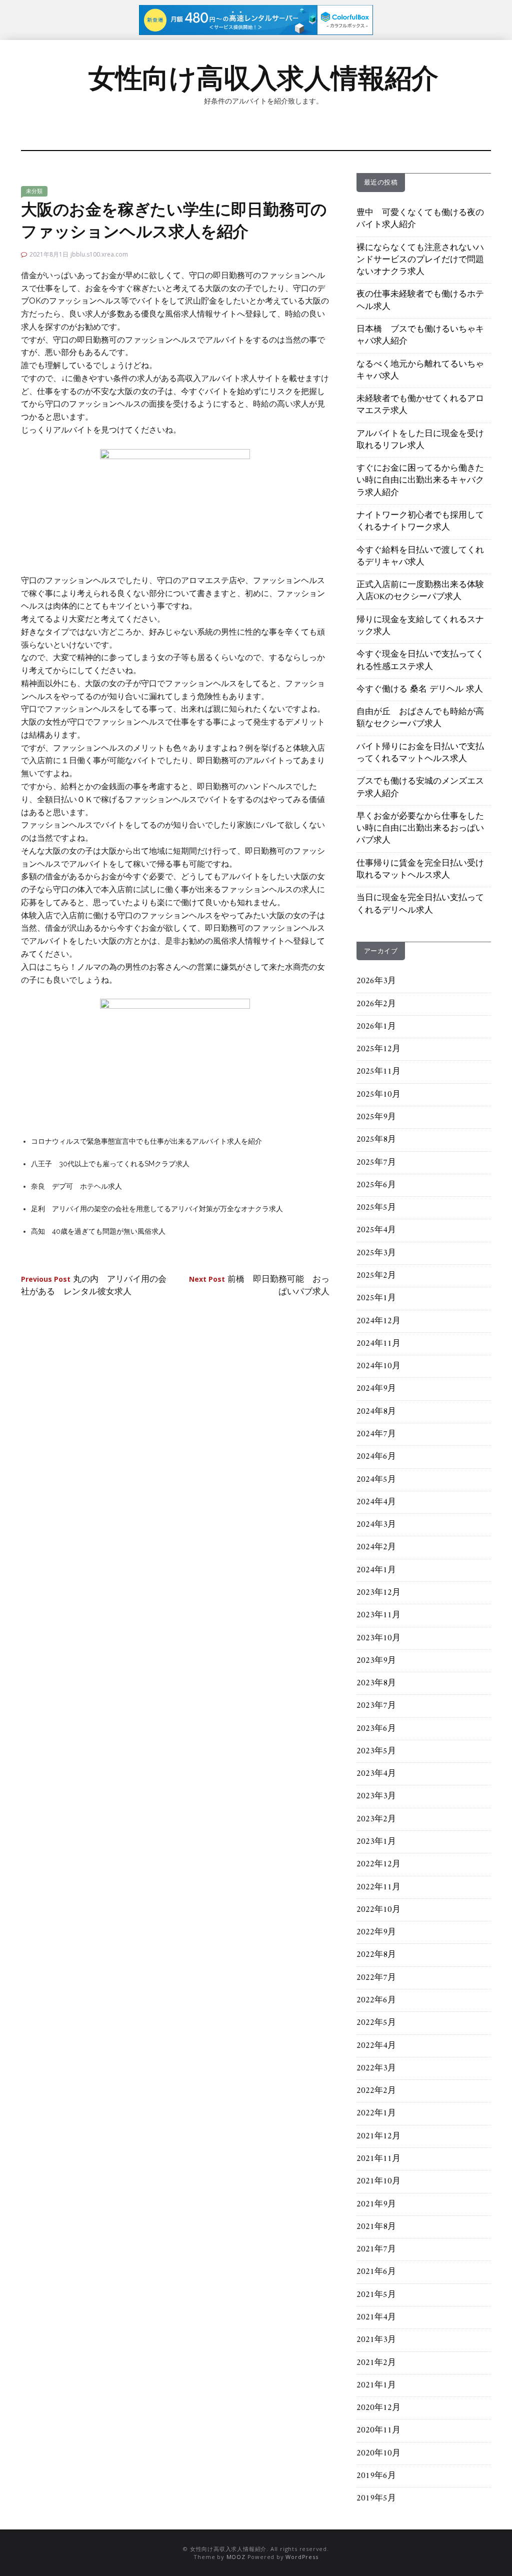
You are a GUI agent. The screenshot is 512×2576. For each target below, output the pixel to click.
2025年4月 (376, 1230)
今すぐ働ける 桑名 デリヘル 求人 (420, 690)
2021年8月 (376, 2227)
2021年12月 (378, 2136)
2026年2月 (376, 1004)
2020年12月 (378, 2408)
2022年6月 (376, 2000)
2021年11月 (378, 2159)
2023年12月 (378, 1593)
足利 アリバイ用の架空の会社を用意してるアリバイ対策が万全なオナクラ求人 (157, 1209)
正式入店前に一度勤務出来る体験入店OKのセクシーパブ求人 (420, 591)
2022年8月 (376, 1955)
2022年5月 (376, 2023)
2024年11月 (378, 1344)
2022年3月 (376, 2068)
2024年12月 (378, 1321)
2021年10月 (378, 2181)
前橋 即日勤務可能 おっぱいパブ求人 (259, 1286)
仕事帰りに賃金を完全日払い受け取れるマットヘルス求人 (420, 870)
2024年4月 (376, 1502)
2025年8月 (376, 1140)
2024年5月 (376, 1480)
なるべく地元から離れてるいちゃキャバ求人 (420, 371)
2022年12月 (378, 1864)
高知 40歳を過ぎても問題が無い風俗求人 (98, 1231)
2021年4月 (376, 2317)
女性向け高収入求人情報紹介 (263, 78)
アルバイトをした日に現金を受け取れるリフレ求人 (420, 440)
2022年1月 (376, 2113)
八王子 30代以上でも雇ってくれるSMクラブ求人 (110, 1164)
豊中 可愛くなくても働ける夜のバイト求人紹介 (420, 219)
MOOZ (236, 2557)
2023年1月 (376, 1842)
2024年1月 (376, 1570)
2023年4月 (376, 1774)
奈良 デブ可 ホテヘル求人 (76, 1186)
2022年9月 (376, 1932)
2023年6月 (376, 1729)
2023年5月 (376, 1751)
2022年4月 (376, 2046)
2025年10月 (378, 1095)
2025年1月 (376, 1298)
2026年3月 (376, 981)
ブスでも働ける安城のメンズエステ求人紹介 (420, 788)
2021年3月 (376, 2340)
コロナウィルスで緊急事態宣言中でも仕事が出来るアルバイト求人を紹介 (146, 1141)
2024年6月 (376, 1457)
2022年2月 (376, 2091)
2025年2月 (376, 1276)
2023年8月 (376, 1683)
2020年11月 (378, 2430)
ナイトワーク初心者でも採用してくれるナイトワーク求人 (420, 522)
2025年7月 (376, 1163)
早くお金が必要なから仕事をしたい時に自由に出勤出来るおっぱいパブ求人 (420, 829)
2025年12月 (378, 1049)
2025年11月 (378, 1072)
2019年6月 (376, 2476)
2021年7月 (376, 2249)
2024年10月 (378, 1366)
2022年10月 (378, 1910)
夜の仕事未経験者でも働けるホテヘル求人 (420, 301)
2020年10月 (378, 2453)
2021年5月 (376, 2295)
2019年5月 (376, 2498)
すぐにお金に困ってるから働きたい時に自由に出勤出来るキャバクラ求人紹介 (420, 481)
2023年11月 (378, 1615)
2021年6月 (376, 2272)
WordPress (302, 2557)
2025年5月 (376, 1208)
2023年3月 (376, 1796)
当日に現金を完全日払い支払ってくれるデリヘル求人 (420, 904)
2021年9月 (376, 2204)
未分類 (34, 191)
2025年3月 (376, 1253)
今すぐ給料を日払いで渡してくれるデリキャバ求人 (420, 557)
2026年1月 (376, 1027)
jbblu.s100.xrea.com (99, 254)
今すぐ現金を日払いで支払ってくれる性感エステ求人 (420, 661)
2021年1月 (376, 2385)
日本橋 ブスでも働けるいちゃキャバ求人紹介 (420, 336)
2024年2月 (376, 1547)
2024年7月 (376, 1434)
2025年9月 (376, 1117)
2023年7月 (376, 1706)
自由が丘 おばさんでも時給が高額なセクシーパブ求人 (420, 718)
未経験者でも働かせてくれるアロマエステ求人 (420, 405)
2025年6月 (376, 1185)
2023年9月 (376, 1661)
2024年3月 (376, 1525)
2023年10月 (378, 1638)
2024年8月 (376, 1412)
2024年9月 (376, 1389)
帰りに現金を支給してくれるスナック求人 (420, 626)
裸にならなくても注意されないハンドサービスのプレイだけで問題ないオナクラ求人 (420, 260)
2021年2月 (376, 2363)
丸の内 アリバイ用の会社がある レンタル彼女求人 (94, 1286)
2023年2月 (376, 1819)
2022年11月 (378, 1887)
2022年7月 (376, 1978)
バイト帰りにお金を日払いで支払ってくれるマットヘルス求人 (420, 753)
